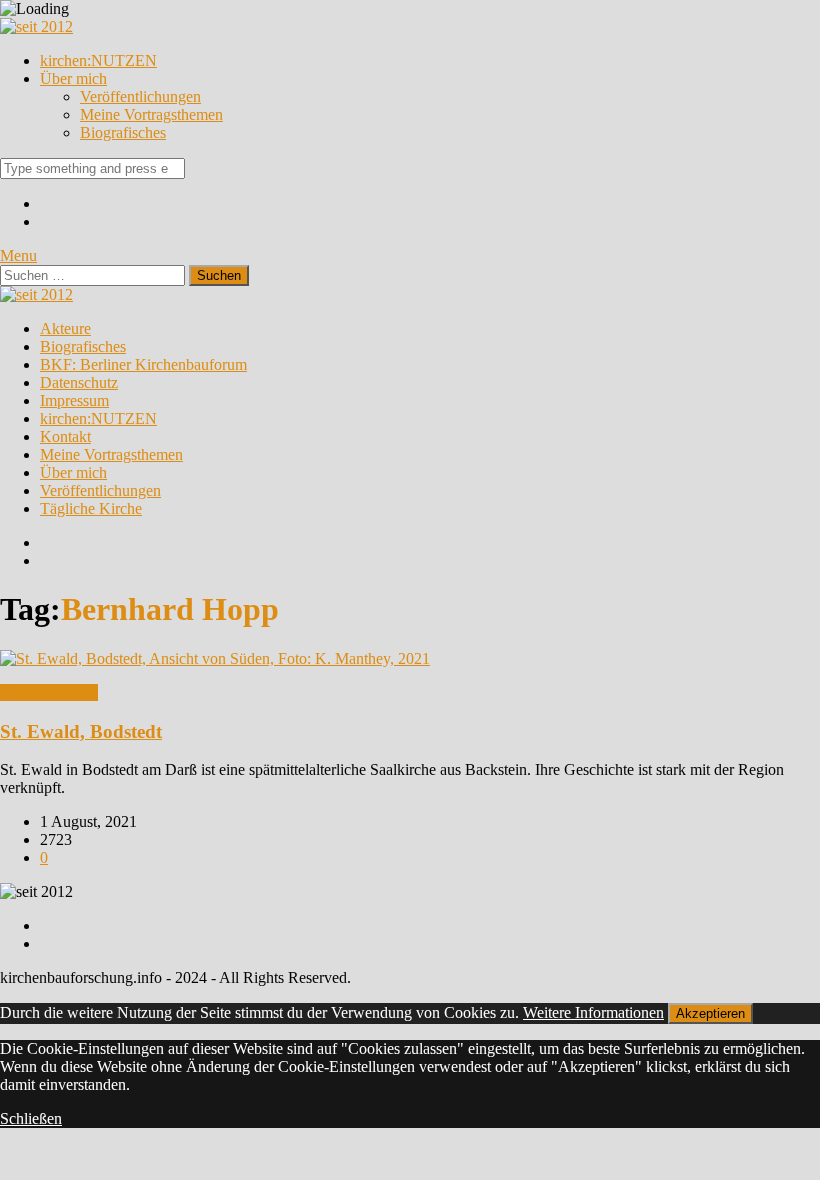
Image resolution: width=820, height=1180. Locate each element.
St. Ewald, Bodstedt (81, 731)
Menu (18, 255)
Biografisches (123, 132)
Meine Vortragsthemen (151, 114)
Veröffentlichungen (140, 96)
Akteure (65, 328)
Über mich (73, 78)
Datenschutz (79, 382)
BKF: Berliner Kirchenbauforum (143, 364)
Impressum (74, 400)
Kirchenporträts (49, 692)
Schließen (31, 1118)
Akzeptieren (710, 1013)
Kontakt (65, 436)
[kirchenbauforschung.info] (36, 26)
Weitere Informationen (593, 1012)
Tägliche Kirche (91, 508)
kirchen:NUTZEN (98, 60)
